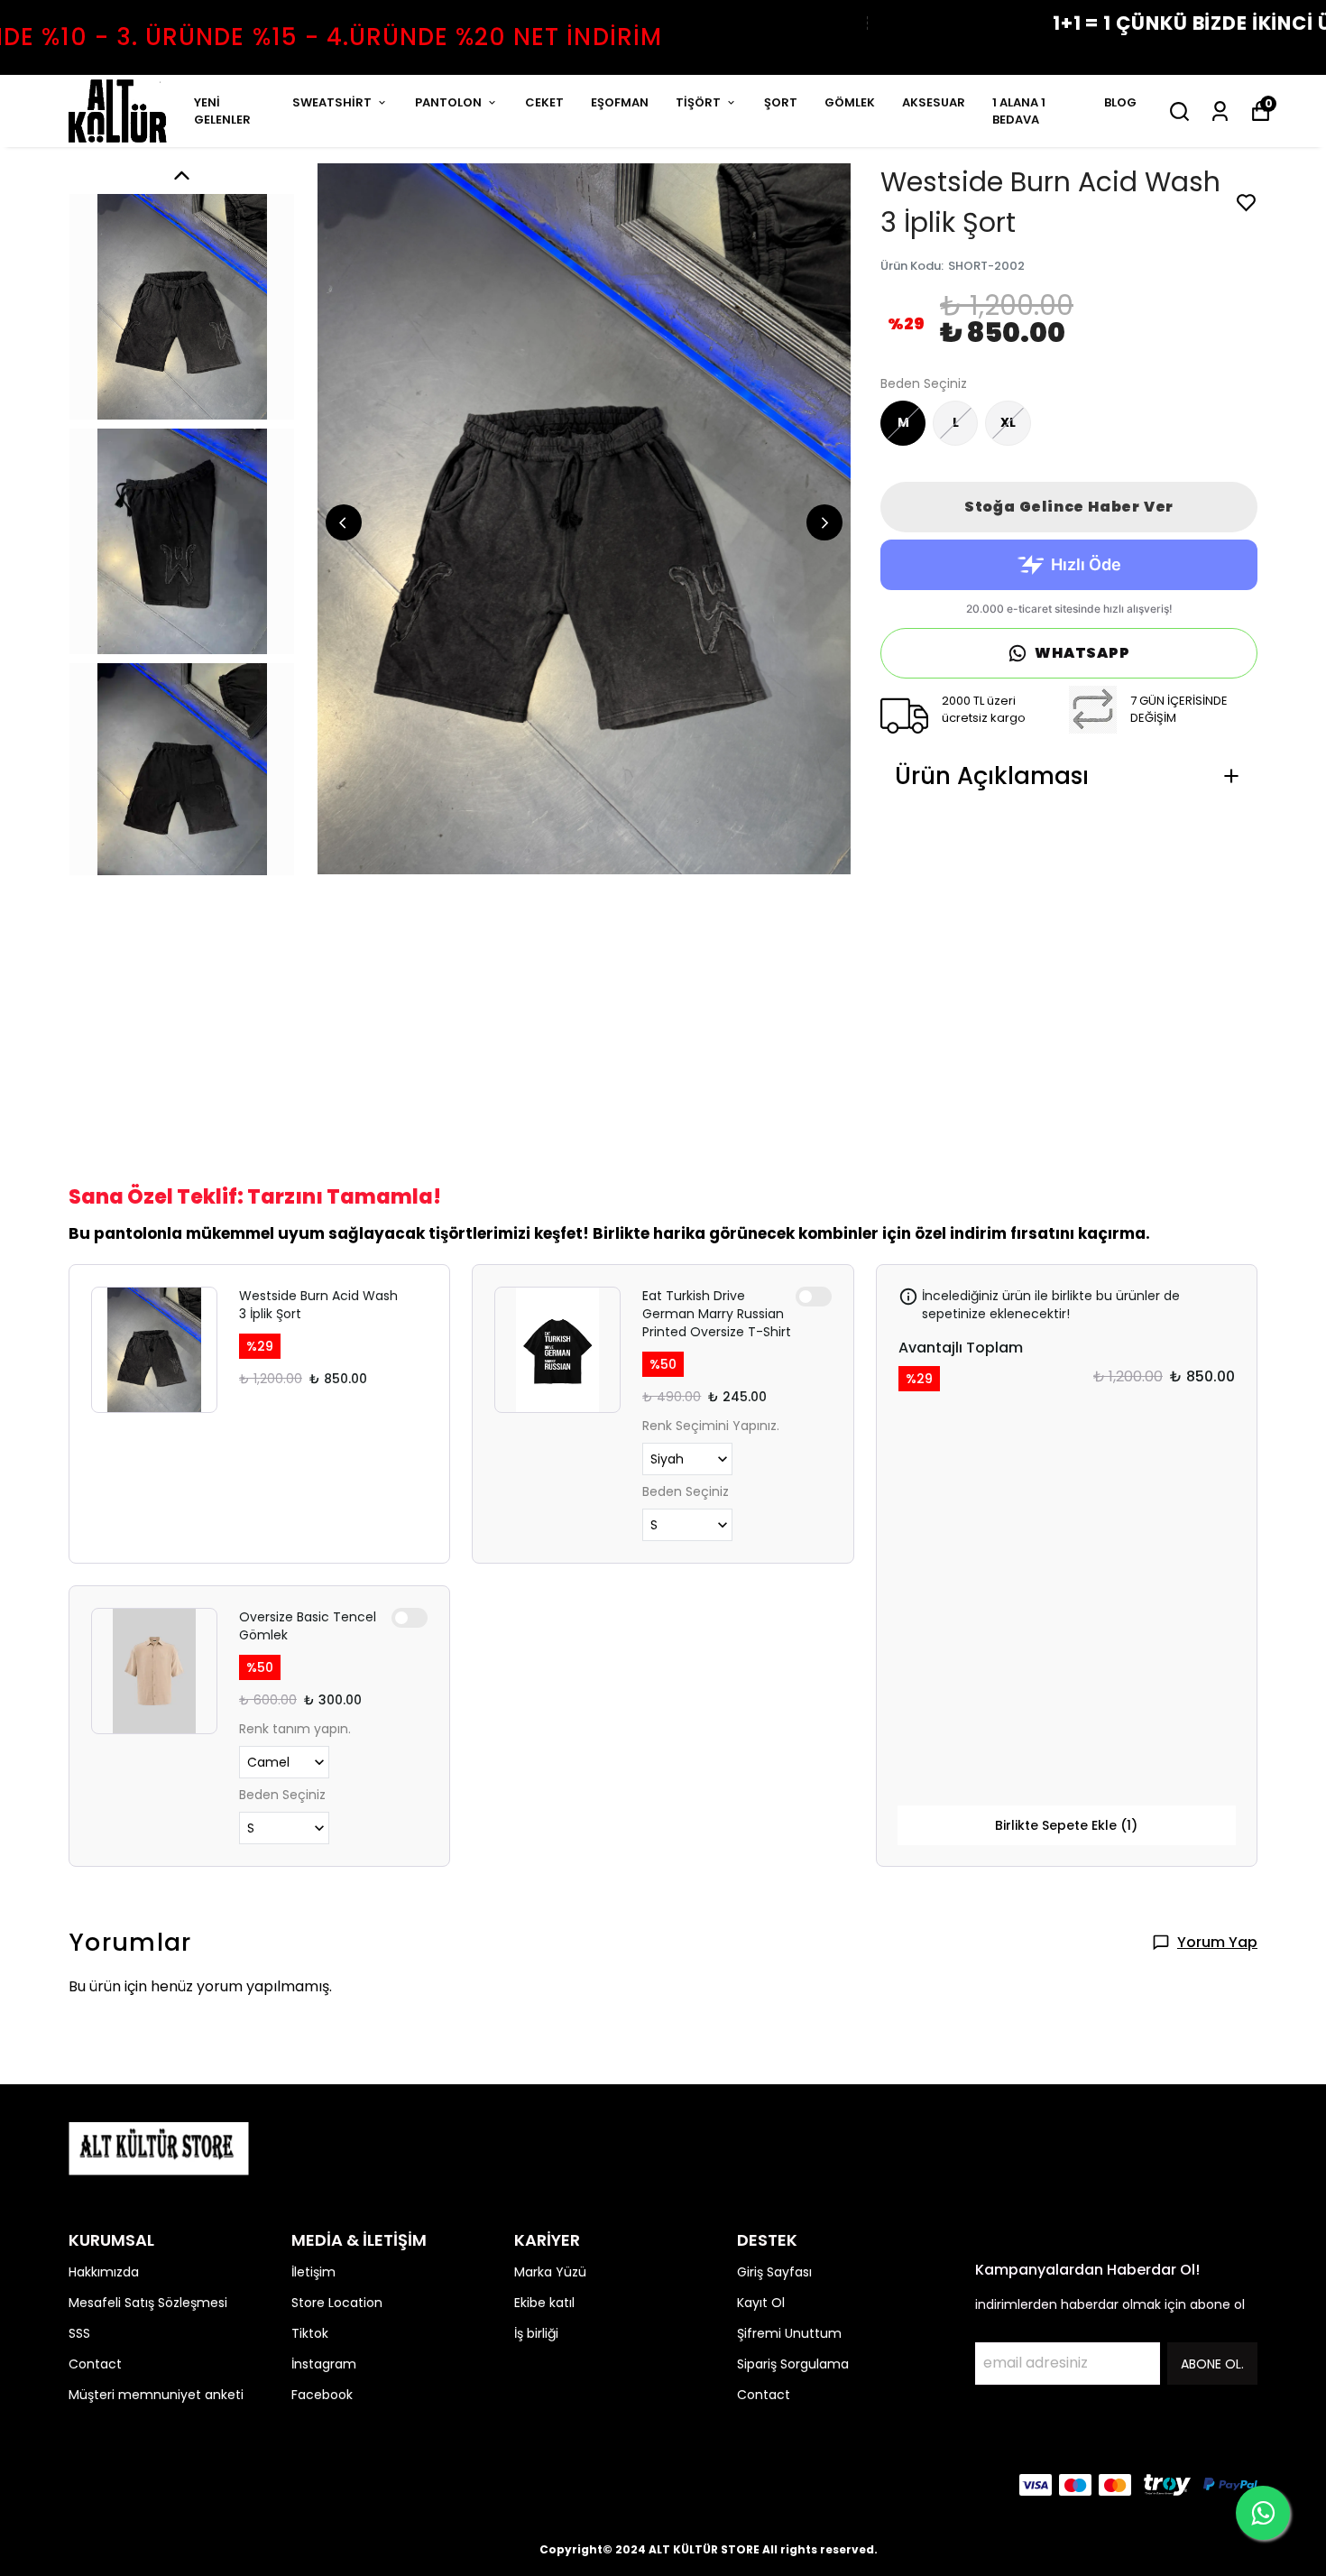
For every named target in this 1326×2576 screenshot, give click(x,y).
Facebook (322, 2395)
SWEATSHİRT (332, 102)
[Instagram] (123, 2485)
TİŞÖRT (698, 102)
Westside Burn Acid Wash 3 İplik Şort (318, 1305)
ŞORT (781, 102)
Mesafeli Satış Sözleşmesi (148, 2303)
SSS (79, 2333)
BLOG (1120, 102)
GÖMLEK (850, 102)
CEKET (544, 102)
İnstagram (324, 2364)
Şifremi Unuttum (789, 2333)
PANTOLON (448, 102)
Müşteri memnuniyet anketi (156, 2395)
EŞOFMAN (620, 102)
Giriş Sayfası (774, 2272)
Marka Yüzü (550, 2272)
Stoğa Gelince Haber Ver (1069, 507)
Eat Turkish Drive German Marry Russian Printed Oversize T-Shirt (717, 1314)
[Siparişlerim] (1220, 111)
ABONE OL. (1212, 2364)
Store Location (337, 2303)
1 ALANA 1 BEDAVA (1019, 111)
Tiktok (310, 2333)
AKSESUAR (934, 102)
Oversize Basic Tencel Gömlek (308, 1626)
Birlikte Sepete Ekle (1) (1066, 1825)
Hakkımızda (104, 2272)
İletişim (313, 2272)
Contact (95, 2364)
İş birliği (536, 2333)
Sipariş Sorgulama (793, 2364)
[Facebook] (79, 2485)
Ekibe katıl (544, 2303)
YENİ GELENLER (222, 111)
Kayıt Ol (761, 2303)
